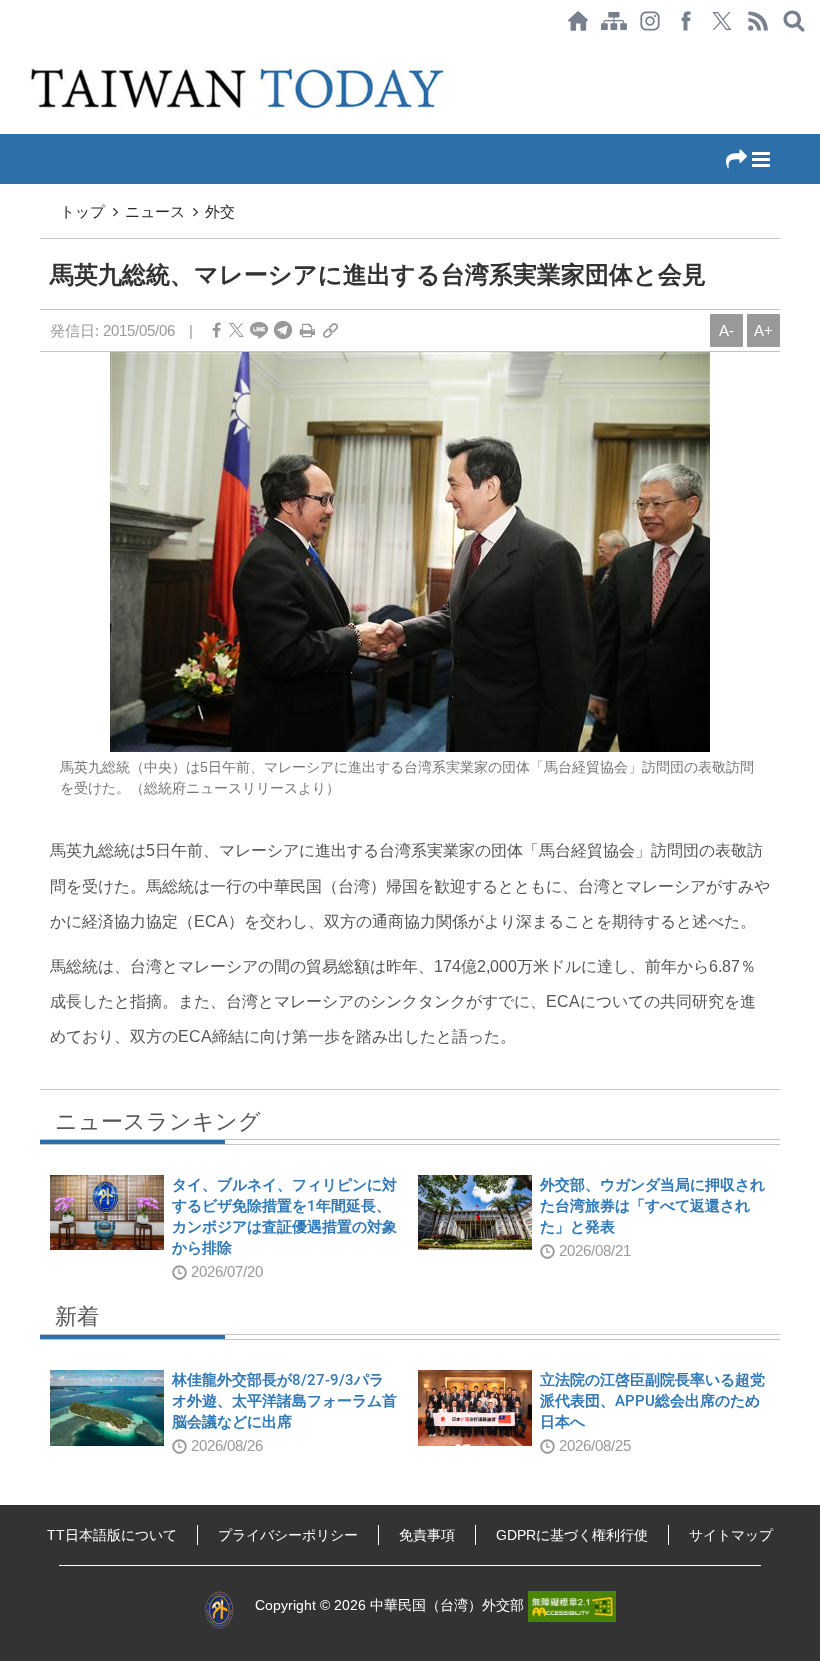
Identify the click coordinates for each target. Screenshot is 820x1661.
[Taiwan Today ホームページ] (578, 21)
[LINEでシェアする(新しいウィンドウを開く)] (259, 330)
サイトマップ (731, 1535)
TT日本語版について (112, 1535)
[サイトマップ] (614, 21)
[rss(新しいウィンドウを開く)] (758, 21)
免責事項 (427, 1535)
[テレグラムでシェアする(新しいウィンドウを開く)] (283, 330)
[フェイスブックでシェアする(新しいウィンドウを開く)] (686, 21)
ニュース (155, 211)
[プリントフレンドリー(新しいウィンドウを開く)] (307, 330)
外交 (220, 211)
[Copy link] (330, 330)
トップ (82, 211)
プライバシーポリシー (288, 1535)
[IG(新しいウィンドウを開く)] (650, 21)
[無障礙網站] (572, 1605)
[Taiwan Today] (242, 88)
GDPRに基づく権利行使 (572, 1535)
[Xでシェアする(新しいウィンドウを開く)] (722, 21)
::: (6, 52)
